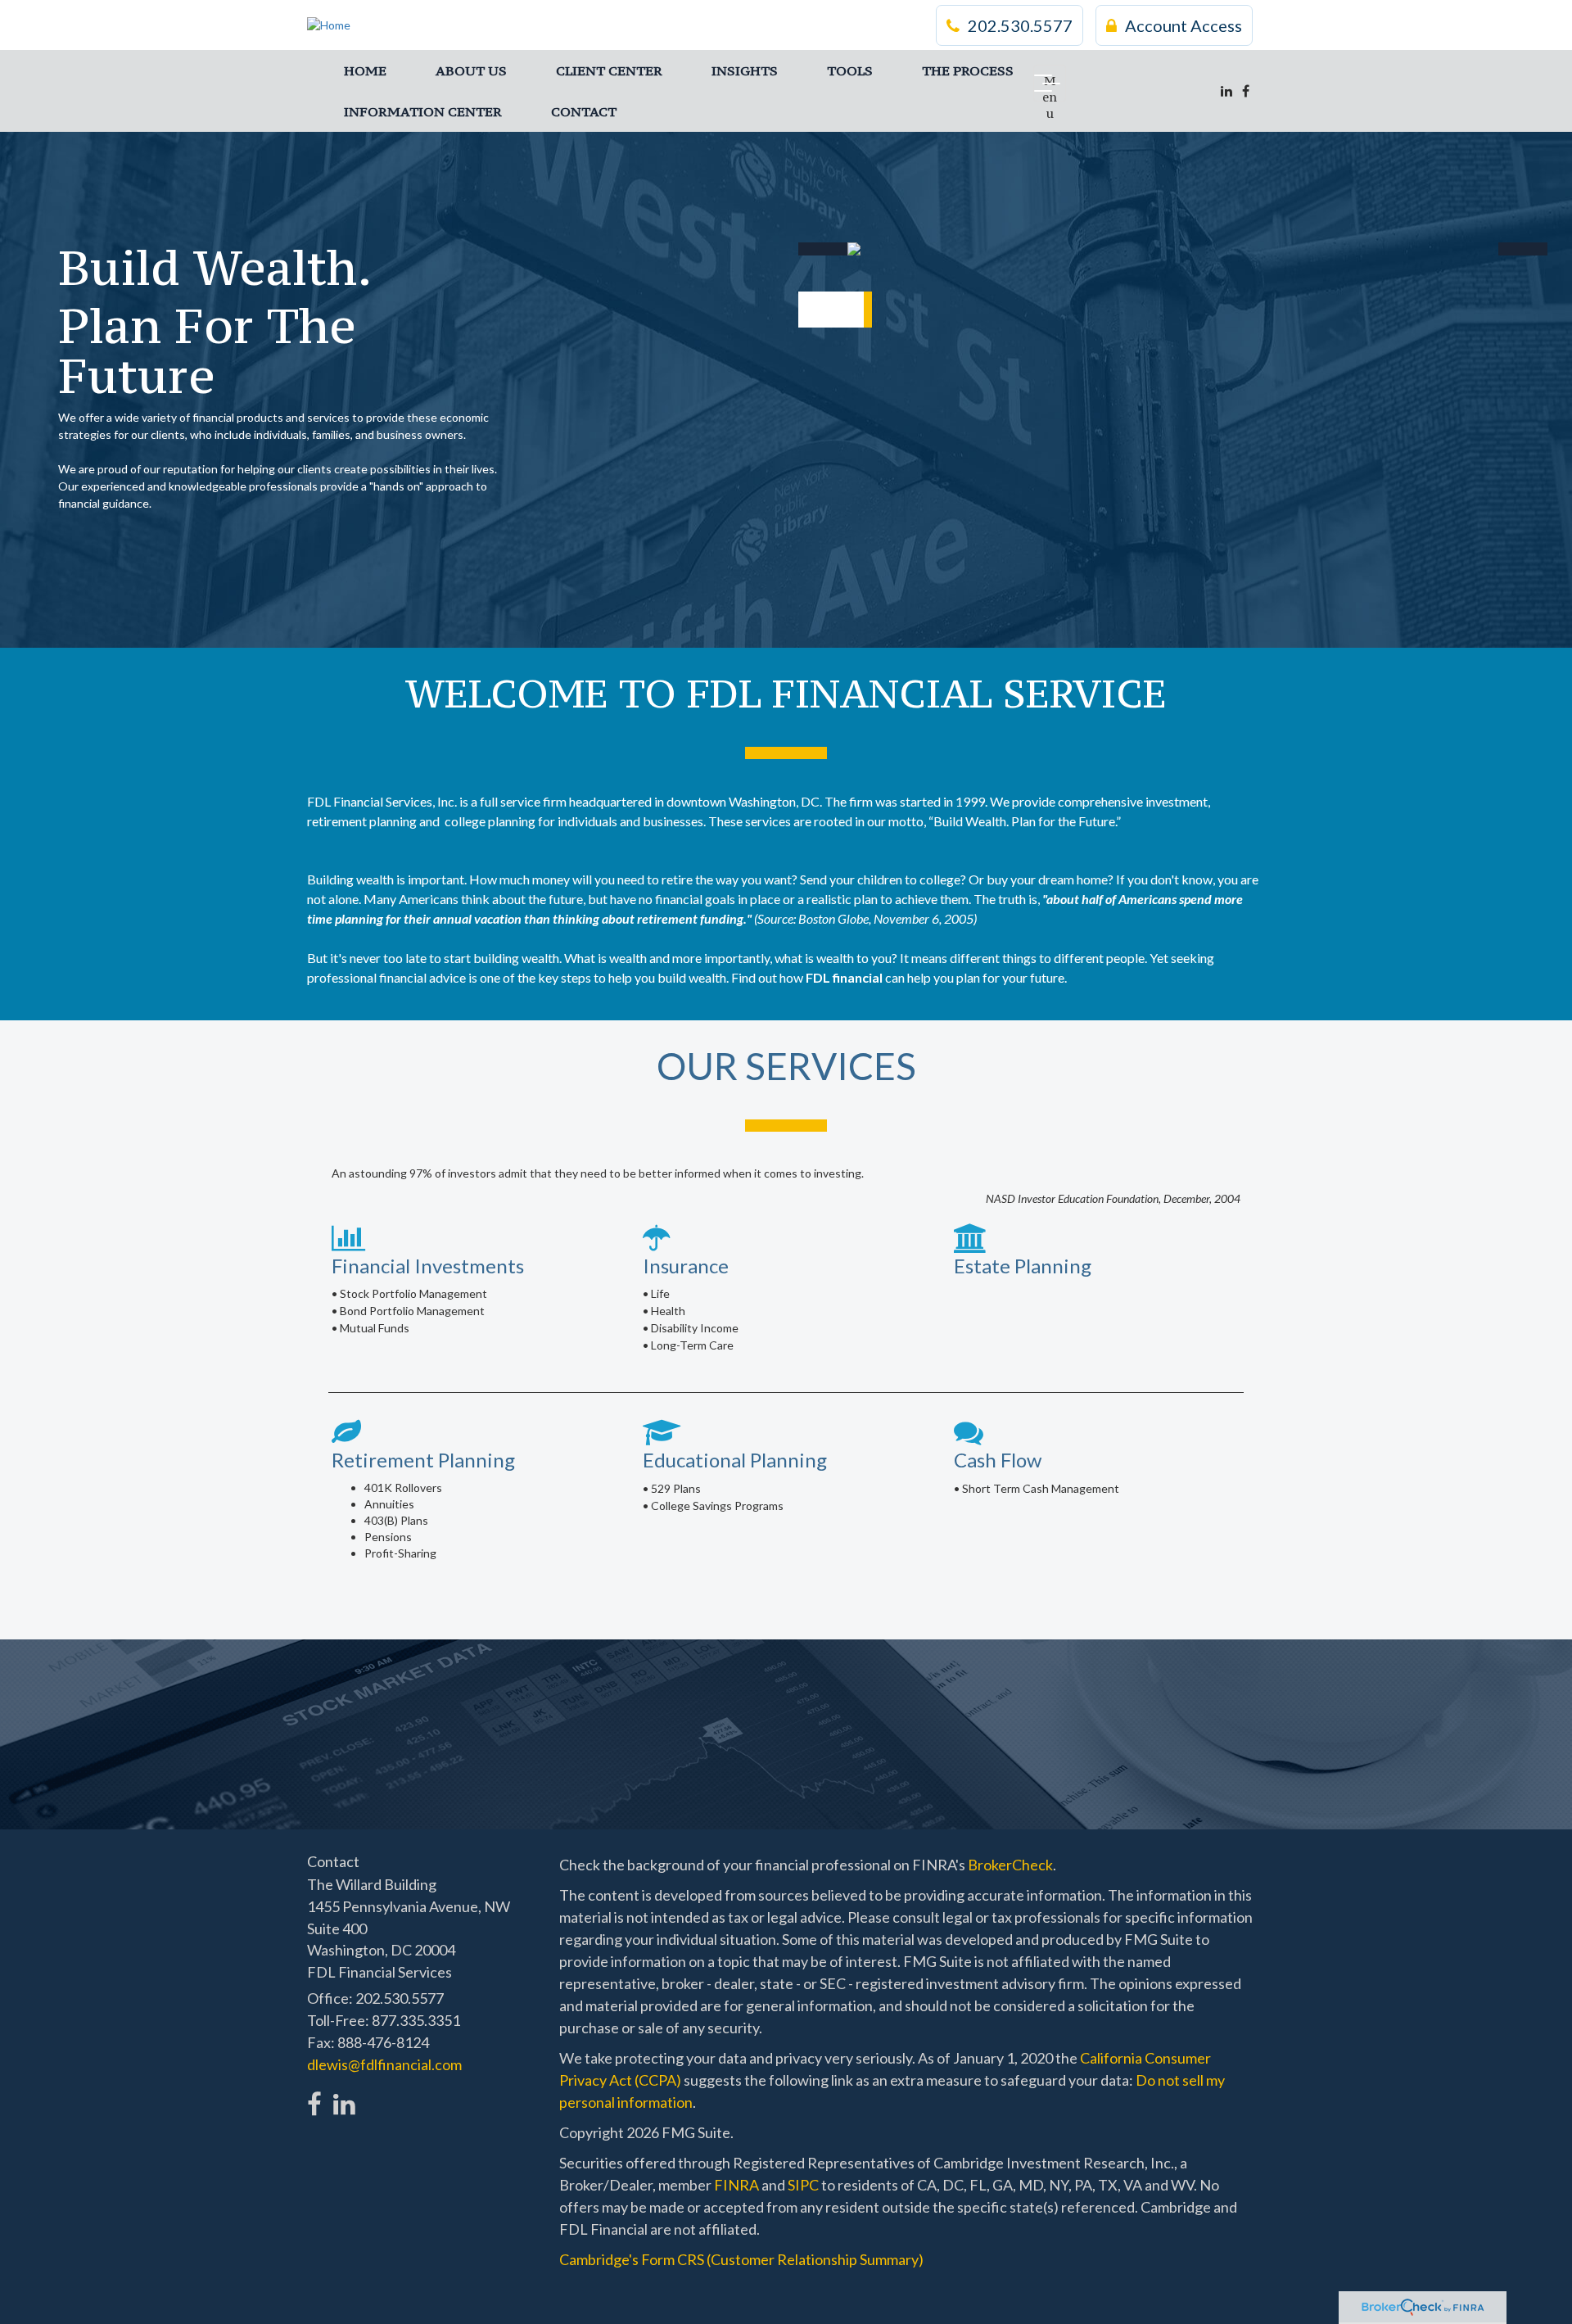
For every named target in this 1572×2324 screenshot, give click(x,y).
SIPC (803, 2185)
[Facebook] (1246, 91)
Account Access (1184, 25)
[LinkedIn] (1226, 91)
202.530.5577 (1020, 25)
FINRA (736, 2185)
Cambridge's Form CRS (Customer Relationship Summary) (741, 2259)
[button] (471, 70)
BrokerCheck (1010, 1865)
